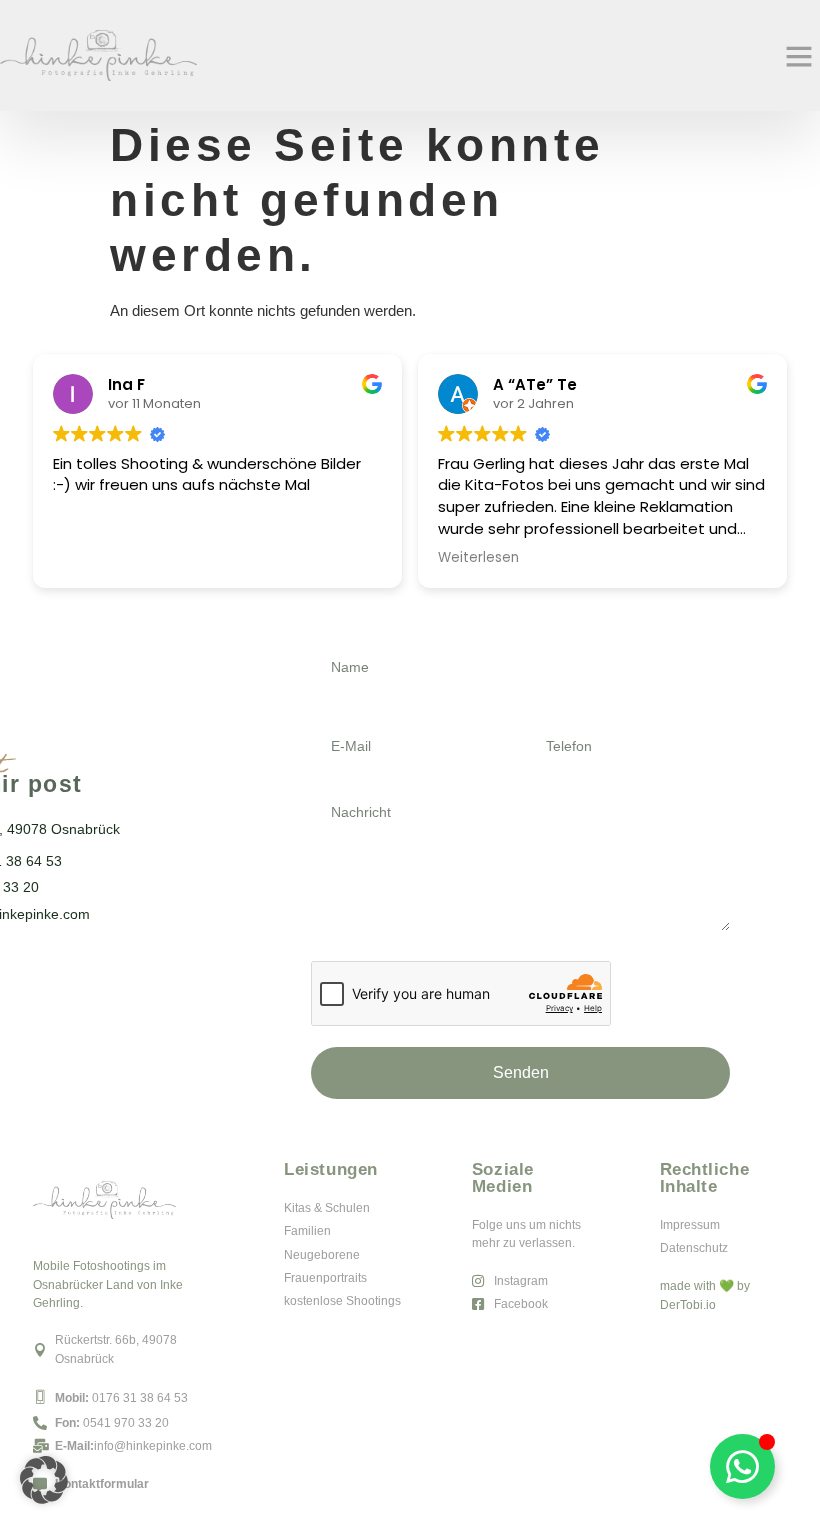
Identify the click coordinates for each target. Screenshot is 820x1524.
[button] (799, 56)
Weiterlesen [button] (478, 558)
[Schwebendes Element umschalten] (742, 1466)
